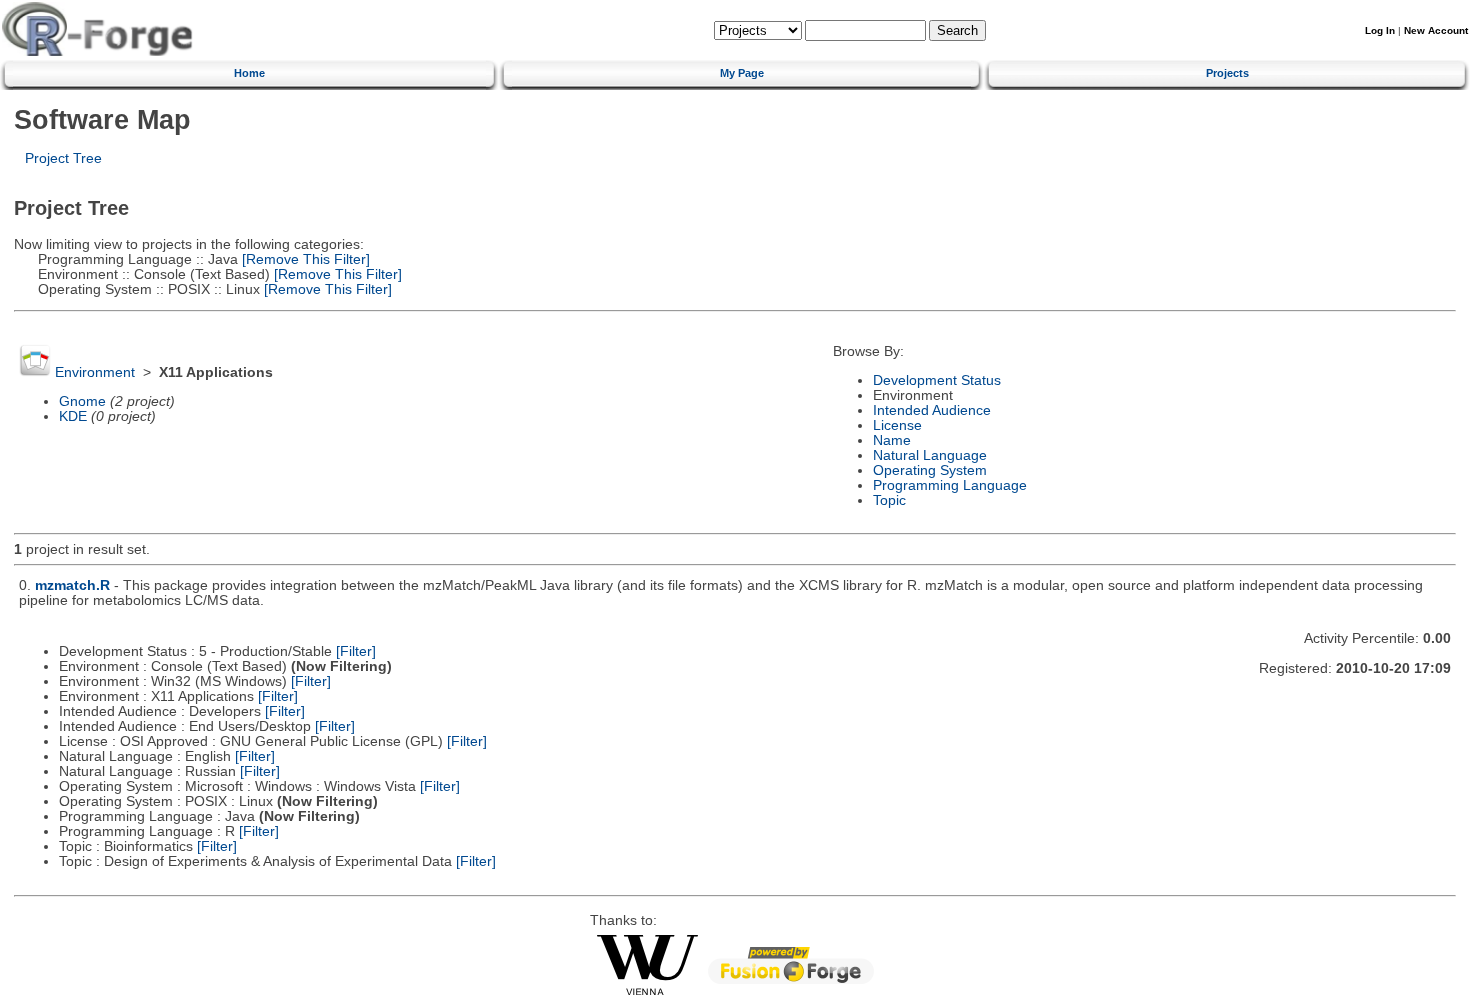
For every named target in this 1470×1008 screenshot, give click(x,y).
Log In (1380, 30)
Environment (95, 372)
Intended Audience (932, 410)
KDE (73, 416)
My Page (742, 73)
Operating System (930, 470)
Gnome (82, 401)
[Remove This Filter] (304, 259)
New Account (1436, 30)
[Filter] (356, 651)
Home (249, 73)
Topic (889, 500)
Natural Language (930, 455)
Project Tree (63, 158)
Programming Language (950, 485)
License (897, 425)
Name (892, 440)
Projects (1227, 73)
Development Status (937, 380)
